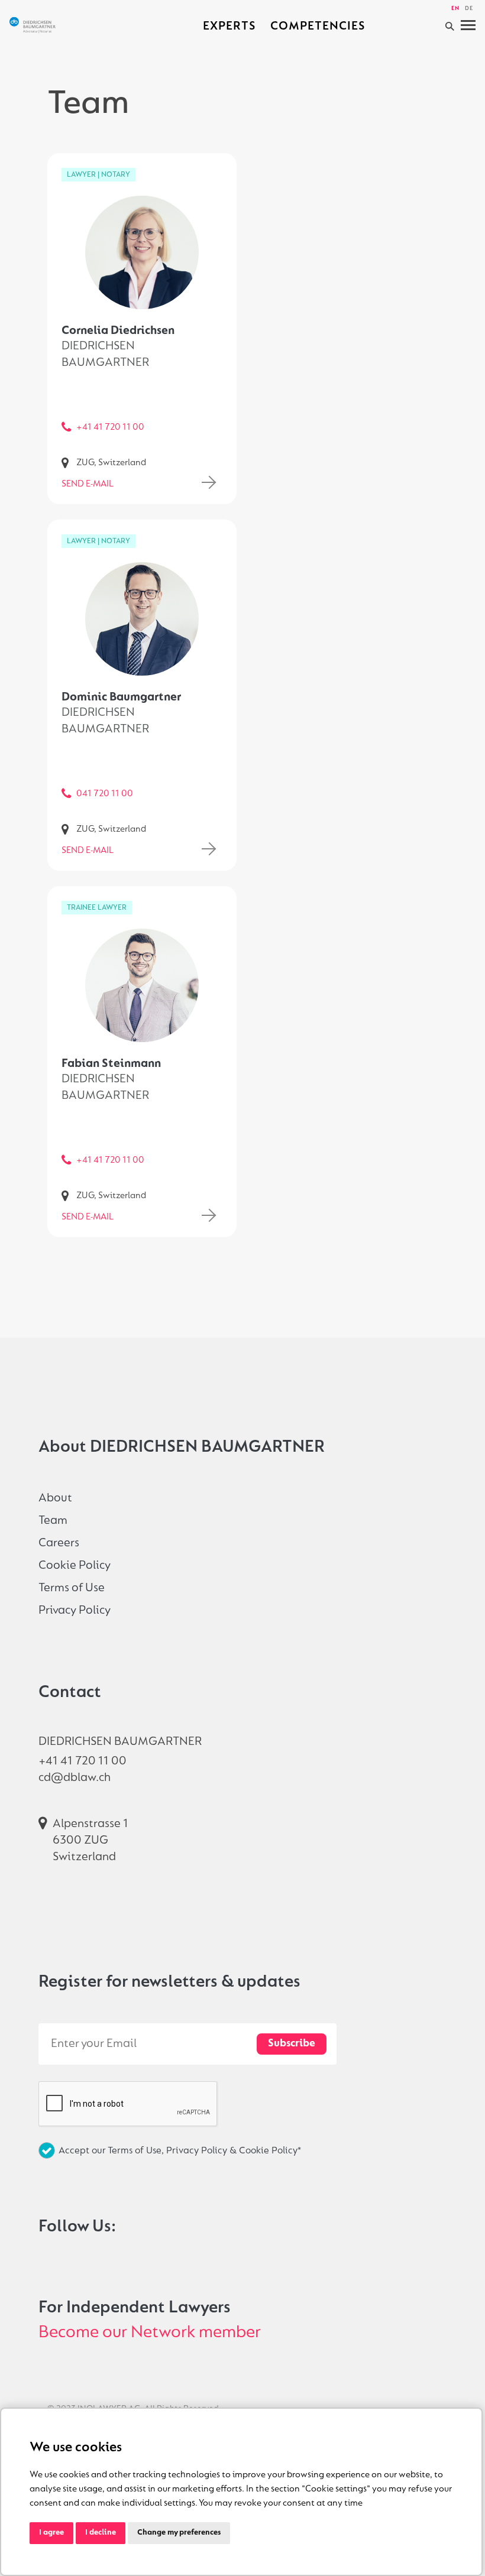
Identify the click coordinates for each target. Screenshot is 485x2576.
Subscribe (292, 2044)
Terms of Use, (137, 2151)
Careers (59, 1543)
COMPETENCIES (318, 26)
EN (455, 9)
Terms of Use (72, 1588)
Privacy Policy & (203, 2151)
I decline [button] (101, 2533)
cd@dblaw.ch (75, 1778)
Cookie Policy (75, 1566)
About (55, 1498)
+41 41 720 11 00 (110, 427)
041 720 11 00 (105, 794)
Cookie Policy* (270, 2151)
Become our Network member (150, 2333)
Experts (229, 26)
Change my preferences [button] (179, 2533)
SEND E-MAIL (88, 484)
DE (469, 9)
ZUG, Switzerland (111, 463)
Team (53, 1521)
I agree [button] (51, 2533)
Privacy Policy (75, 1610)
